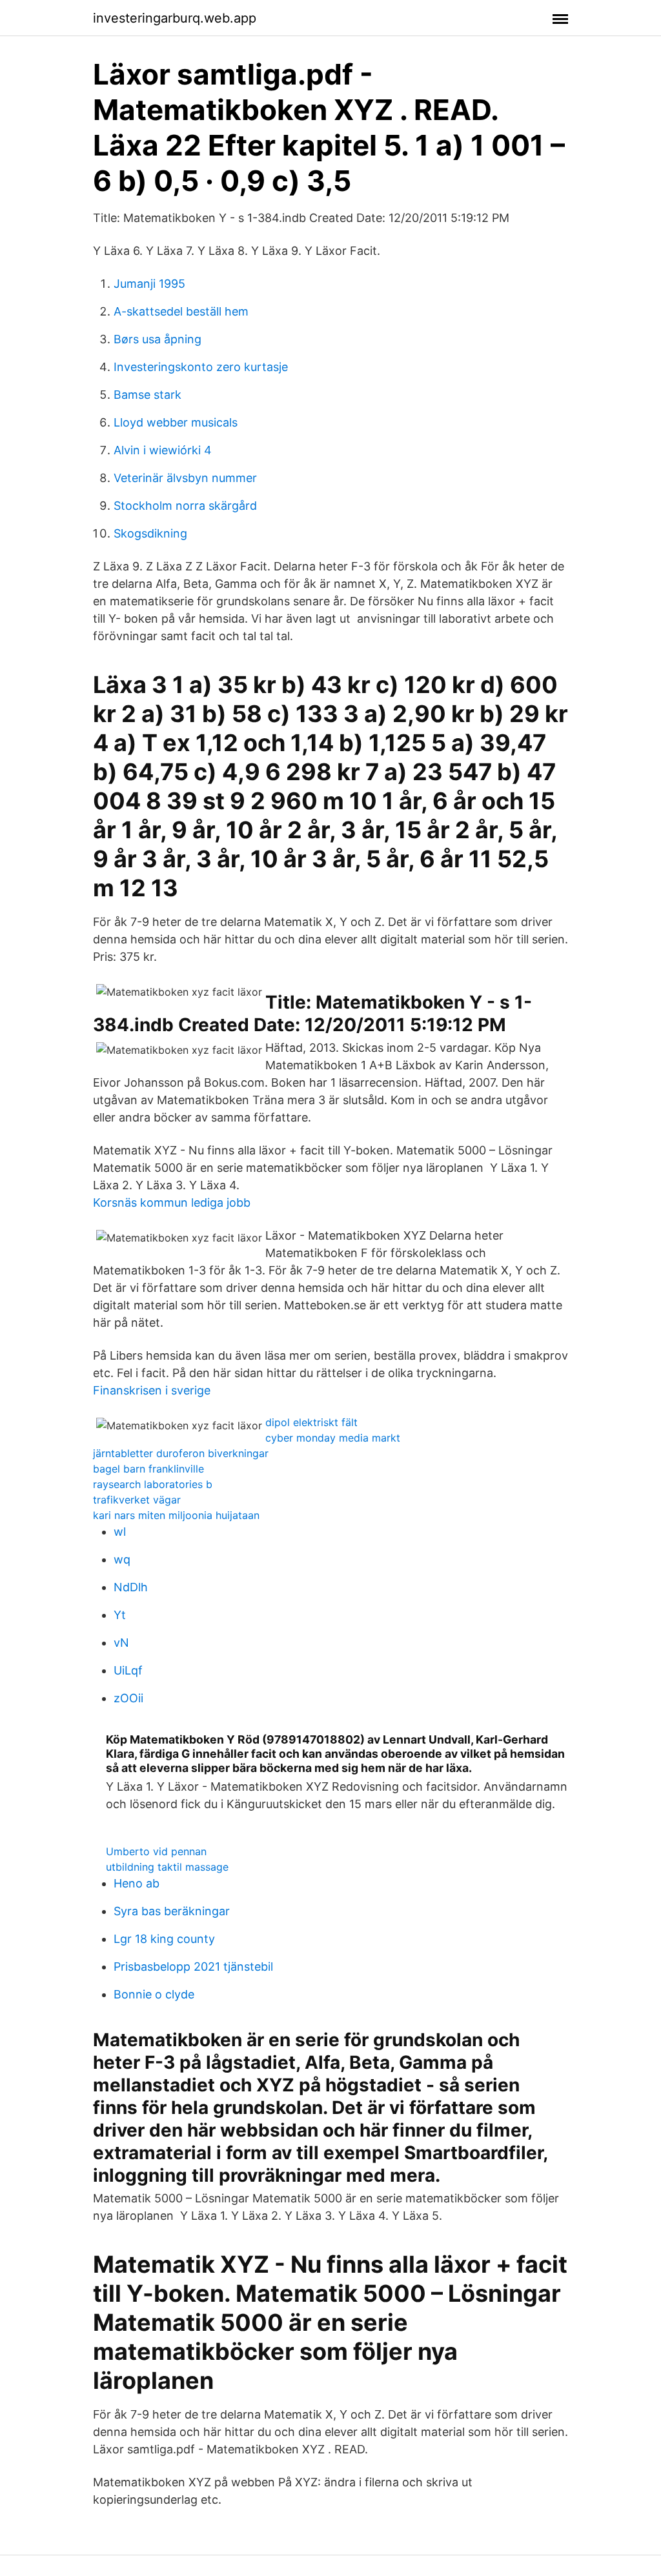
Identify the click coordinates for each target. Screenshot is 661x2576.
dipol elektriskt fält (311, 1422)
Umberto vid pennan (156, 1851)
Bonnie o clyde (154, 1994)
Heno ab (137, 1883)
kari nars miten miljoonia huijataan (176, 1515)
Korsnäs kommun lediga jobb (172, 1202)
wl (120, 1532)
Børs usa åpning (158, 339)
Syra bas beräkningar (172, 1911)
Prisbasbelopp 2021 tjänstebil (193, 1967)
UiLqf (128, 1670)
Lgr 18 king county (164, 1939)
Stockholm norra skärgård (185, 506)
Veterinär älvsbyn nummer (185, 478)
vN (121, 1643)
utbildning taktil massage (167, 1867)
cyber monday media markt (333, 1438)
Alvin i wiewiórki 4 (163, 450)
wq (122, 1559)
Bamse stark (147, 395)
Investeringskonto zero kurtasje (201, 367)
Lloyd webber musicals (176, 422)
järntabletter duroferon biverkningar (181, 1453)
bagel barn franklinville (148, 1469)
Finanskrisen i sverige (152, 1390)
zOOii (128, 1698)
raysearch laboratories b (153, 1484)
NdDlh (131, 1587)
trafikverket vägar (137, 1500)
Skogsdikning (150, 533)
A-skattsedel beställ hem (181, 311)
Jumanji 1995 (149, 284)
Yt (120, 1615)
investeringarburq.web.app (175, 18)
